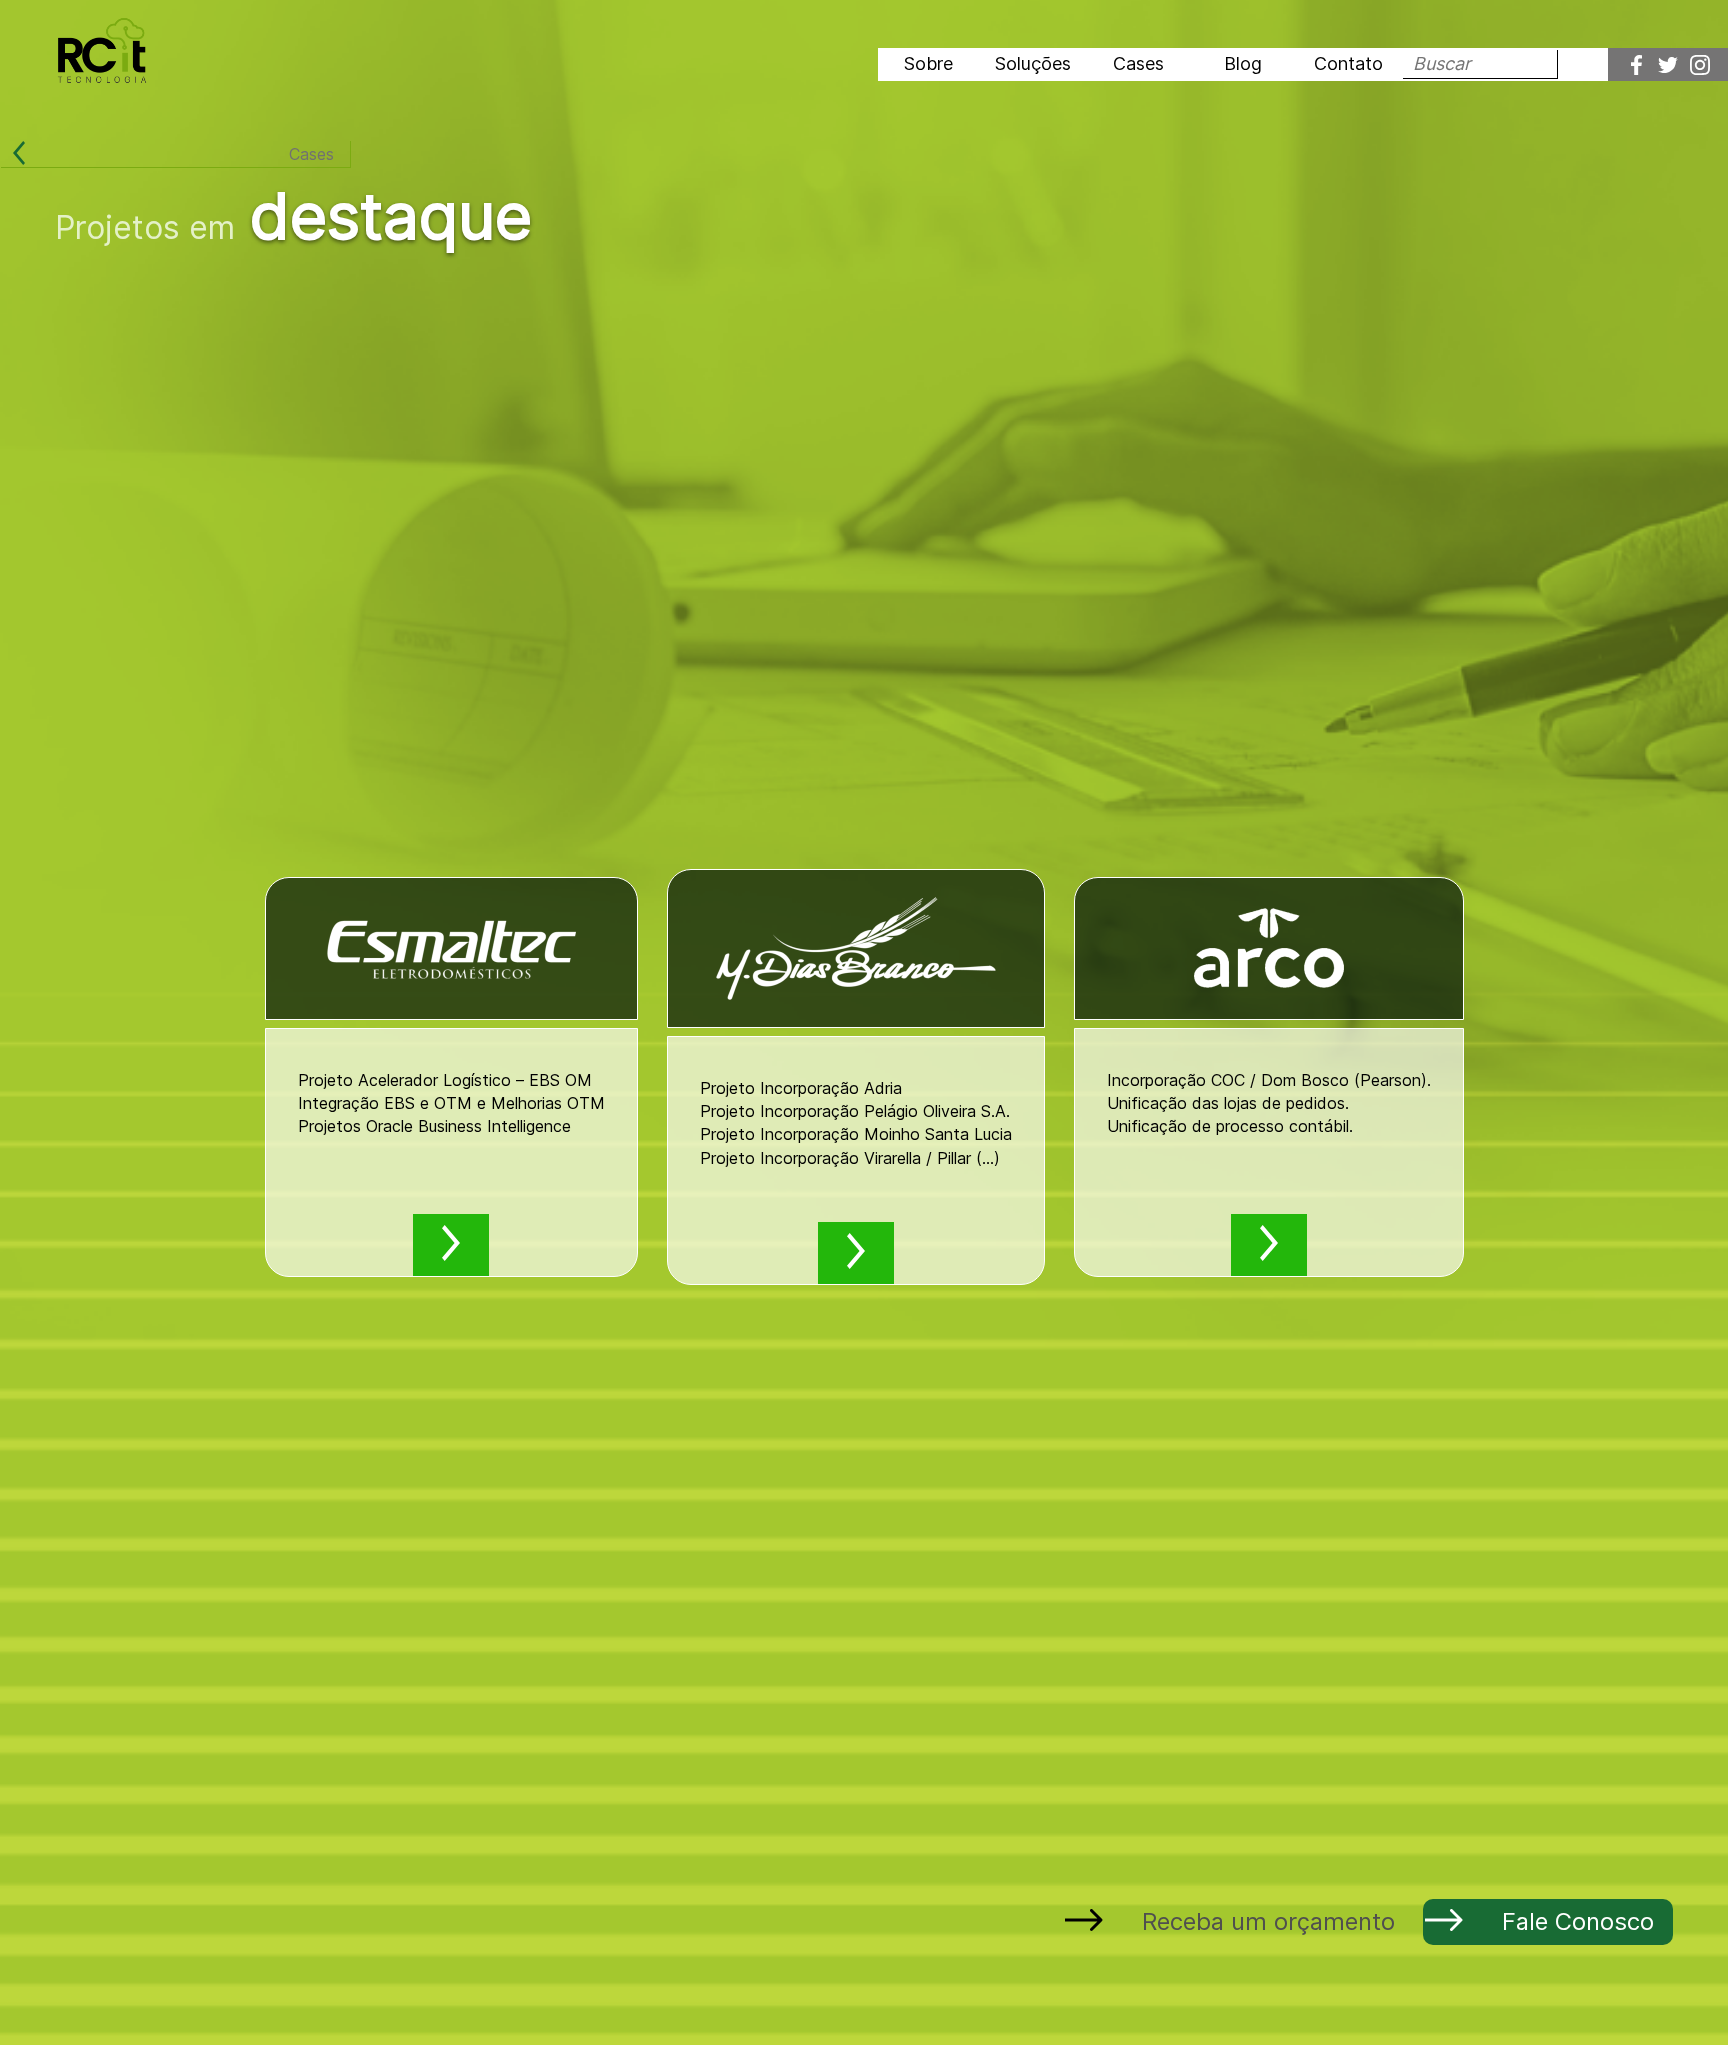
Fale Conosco (1578, 1921)
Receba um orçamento (1268, 1921)
